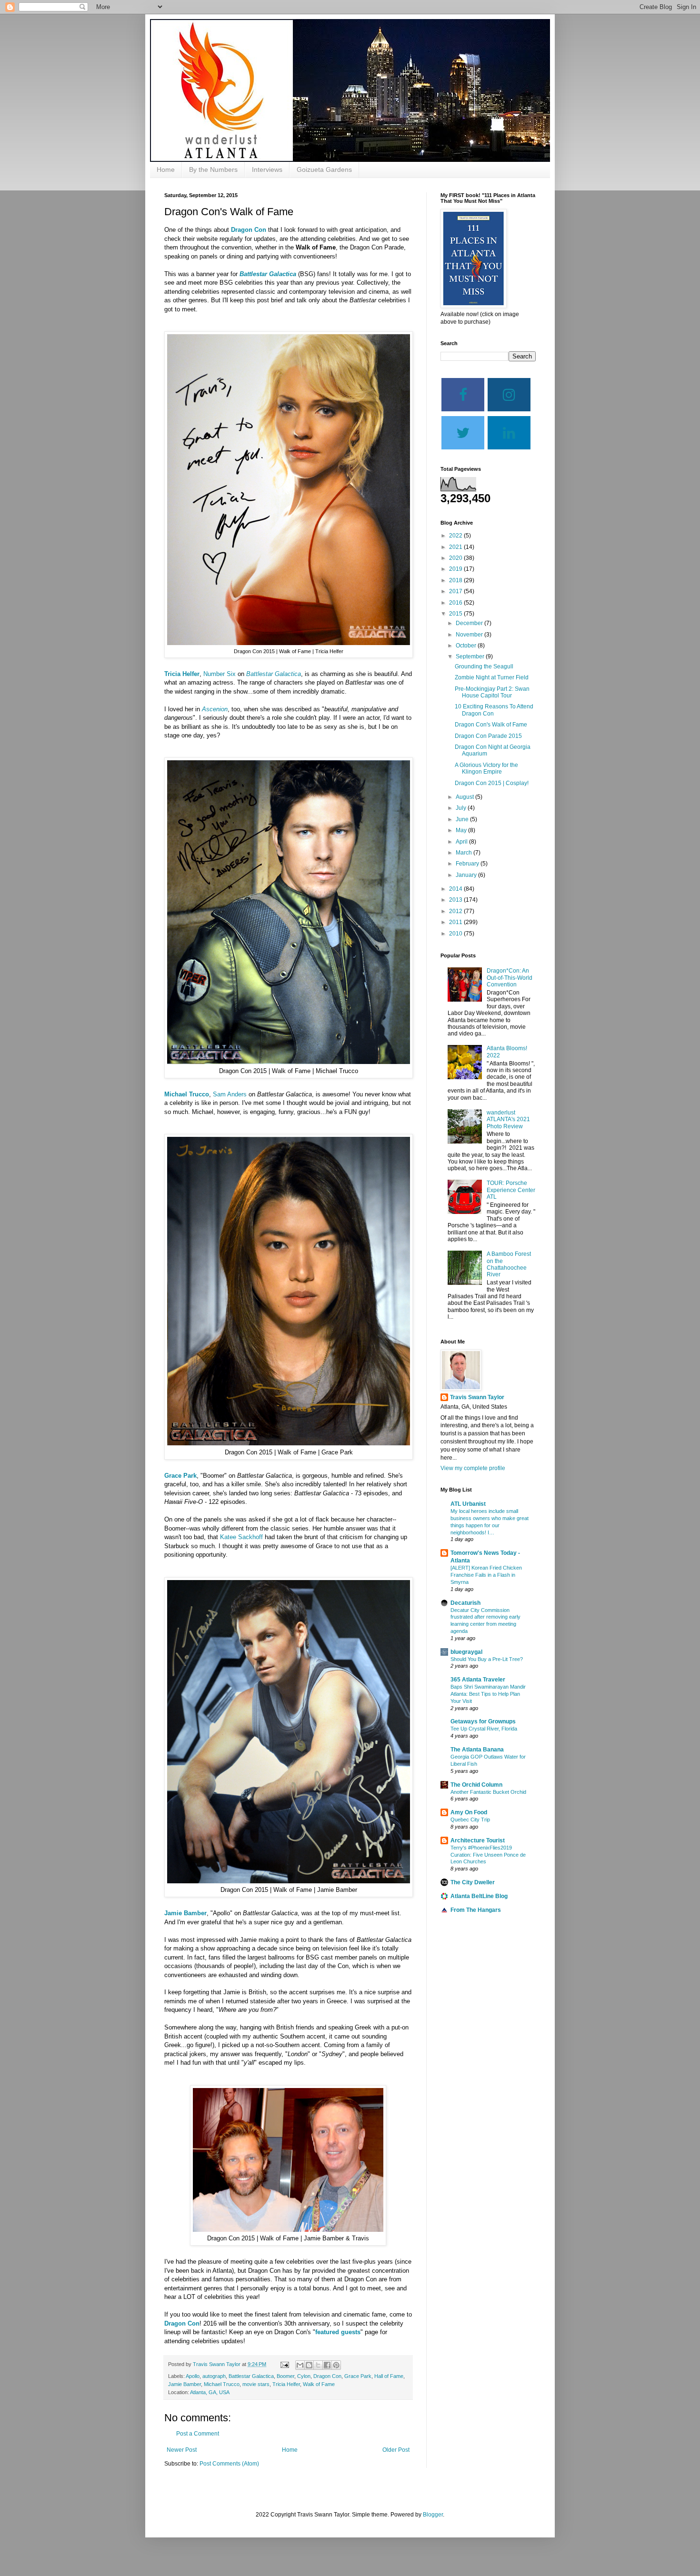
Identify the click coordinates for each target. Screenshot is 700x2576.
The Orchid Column (476, 1785)
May (462, 830)
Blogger (433, 2515)
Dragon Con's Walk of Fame (491, 725)
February (468, 864)
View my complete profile (473, 1468)
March (465, 853)
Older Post (396, 2450)
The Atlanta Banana (477, 1750)
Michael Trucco (187, 1094)
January (467, 875)
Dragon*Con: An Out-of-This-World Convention (510, 978)
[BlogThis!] (309, 2365)
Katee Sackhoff (241, 1537)
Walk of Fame (319, 2384)
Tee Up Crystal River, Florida (484, 1729)
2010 (456, 934)
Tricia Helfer (182, 674)
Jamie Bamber (185, 1913)
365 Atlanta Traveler (478, 1680)
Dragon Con (249, 230)
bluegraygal (466, 1652)
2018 (456, 580)
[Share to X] (318, 2365)
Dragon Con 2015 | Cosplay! (492, 783)
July (462, 808)
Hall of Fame (389, 2376)
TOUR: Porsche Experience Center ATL (511, 1190)
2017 (456, 591)
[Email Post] (284, 2364)
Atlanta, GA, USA (210, 2392)
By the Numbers (213, 169)
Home (166, 169)
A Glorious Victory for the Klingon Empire (486, 768)
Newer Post (182, 2450)
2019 (456, 569)
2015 (456, 614)
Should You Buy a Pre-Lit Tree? (487, 1659)
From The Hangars (476, 1910)
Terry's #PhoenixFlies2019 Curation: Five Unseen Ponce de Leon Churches (488, 1855)
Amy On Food (469, 1812)
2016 (456, 603)
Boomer (285, 2376)
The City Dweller (473, 1882)
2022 (456, 536)
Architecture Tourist (478, 1840)
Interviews (267, 169)
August (465, 797)
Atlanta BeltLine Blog (479, 1896)
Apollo (193, 2376)
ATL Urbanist (468, 1504)
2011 (456, 922)
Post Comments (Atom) (229, 2464)
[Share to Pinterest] (336, 2365)
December (470, 623)
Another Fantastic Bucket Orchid (488, 1792)
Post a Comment (198, 2434)
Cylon (304, 2376)
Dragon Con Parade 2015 (488, 736)
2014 (456, 889)
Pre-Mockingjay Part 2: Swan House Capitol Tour (492, 692)
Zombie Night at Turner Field (492, 677)
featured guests (338, 2332)
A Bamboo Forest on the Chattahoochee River (509, 1264)
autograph (214, 2376)
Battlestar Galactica (268, 274)
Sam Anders (230, 1094)
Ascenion (215, 709)
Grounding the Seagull (484, 666)
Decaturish (465, 1603)
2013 (456, 900)
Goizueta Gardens (324, 169)
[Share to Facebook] (327, 2365)
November (470, 635)
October (467, 646)
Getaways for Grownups (483, 1721)
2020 (456, 558)
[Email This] (300, 2365)
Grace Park (180, 1476)
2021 (456, 547)
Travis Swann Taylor (477, 1397)
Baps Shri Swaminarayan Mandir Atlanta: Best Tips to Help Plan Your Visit (488, 1694)
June (463, 819)
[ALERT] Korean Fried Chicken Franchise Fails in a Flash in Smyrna (486, 1575)
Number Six (220, 674)
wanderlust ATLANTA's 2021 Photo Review (508, 1119)
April (462, 842)
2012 (456, 911)
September (471, 656)
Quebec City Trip (470, 1820)
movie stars (256, 2384)
